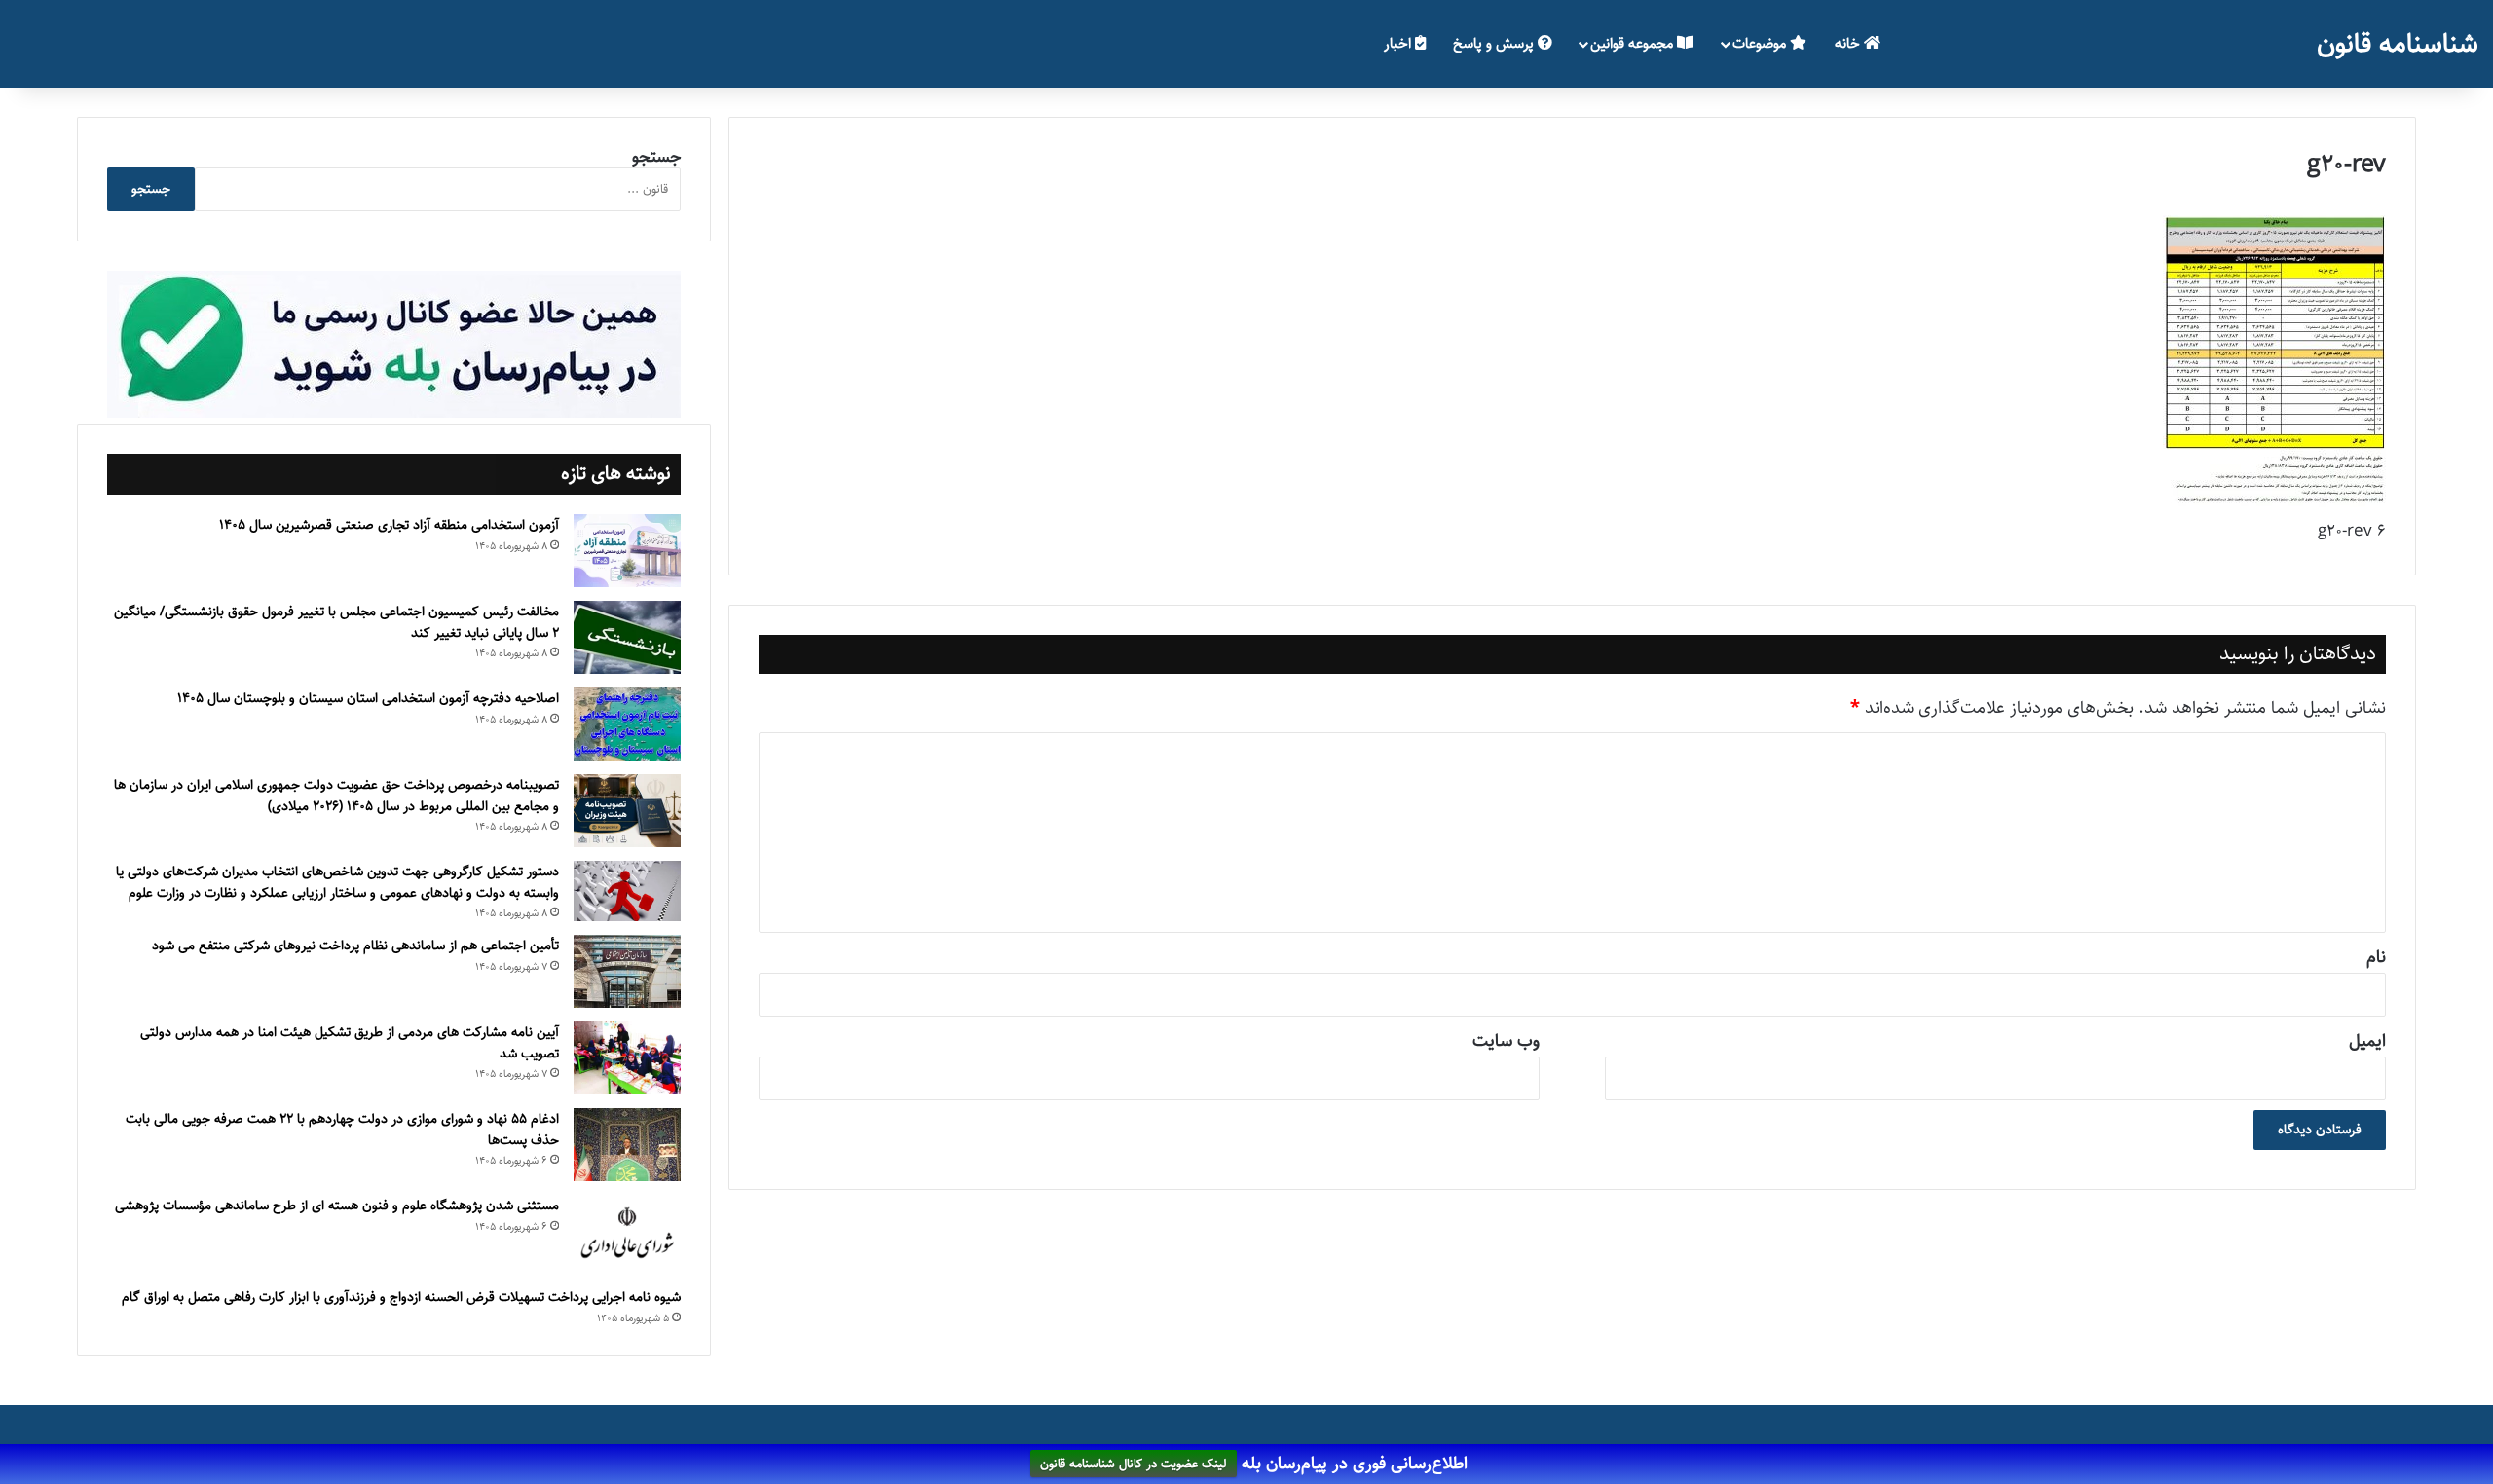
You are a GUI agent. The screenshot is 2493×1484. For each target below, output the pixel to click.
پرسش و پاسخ (1495, 43)
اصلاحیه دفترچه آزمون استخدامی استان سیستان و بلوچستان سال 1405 (368, 698)
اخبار (1399, 43)
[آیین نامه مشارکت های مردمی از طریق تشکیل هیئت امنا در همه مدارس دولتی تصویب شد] (627, 1058)
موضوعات (1761, 43)
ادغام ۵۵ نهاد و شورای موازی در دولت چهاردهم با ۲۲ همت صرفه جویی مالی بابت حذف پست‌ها (342, 1130)
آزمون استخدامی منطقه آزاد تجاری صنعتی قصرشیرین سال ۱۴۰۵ (389, 525)
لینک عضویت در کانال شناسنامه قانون (1134, 1465)
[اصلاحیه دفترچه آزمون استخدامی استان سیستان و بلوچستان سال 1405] (627, 724)
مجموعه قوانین (1634, 43)
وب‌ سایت (1506, 1041)
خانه (1849, 43)
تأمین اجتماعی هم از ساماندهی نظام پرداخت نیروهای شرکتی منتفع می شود (355, 946)
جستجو (656, 157)
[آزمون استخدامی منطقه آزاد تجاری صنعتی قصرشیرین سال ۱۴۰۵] (627, 551)
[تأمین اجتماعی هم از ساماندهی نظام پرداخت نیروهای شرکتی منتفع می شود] (627, 971)
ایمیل (2367, 1041)
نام (2376, 957)
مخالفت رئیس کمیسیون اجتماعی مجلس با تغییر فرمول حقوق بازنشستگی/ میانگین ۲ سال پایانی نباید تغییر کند (336, 622)
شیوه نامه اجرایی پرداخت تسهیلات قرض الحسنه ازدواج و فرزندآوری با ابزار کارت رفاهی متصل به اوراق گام (401, 1297)
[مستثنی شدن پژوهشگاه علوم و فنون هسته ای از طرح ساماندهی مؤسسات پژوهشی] (627, 1234)
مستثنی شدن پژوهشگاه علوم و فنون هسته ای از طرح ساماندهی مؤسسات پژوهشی (337, 1206)
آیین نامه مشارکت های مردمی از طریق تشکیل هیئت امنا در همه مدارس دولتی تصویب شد (350, 1043)
